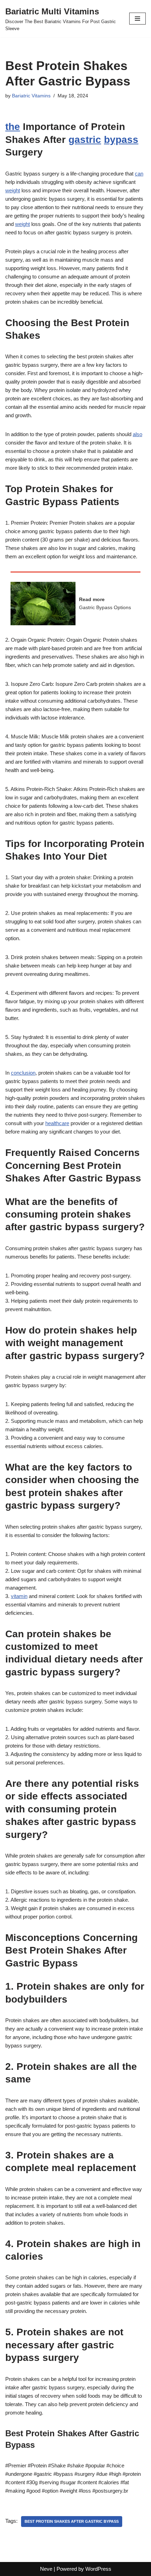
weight (13, 190)
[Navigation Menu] (137, 19)
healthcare (57, 1123)
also (137, 434)
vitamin (19, 1596)
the (13, 127)
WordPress (98, 2569)
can (139, 174)
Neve (46, 2569)
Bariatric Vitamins (31, 96)
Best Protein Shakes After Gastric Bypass (72, 2521)
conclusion (23, 1073)
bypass (121, 140)
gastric (85, 140)
